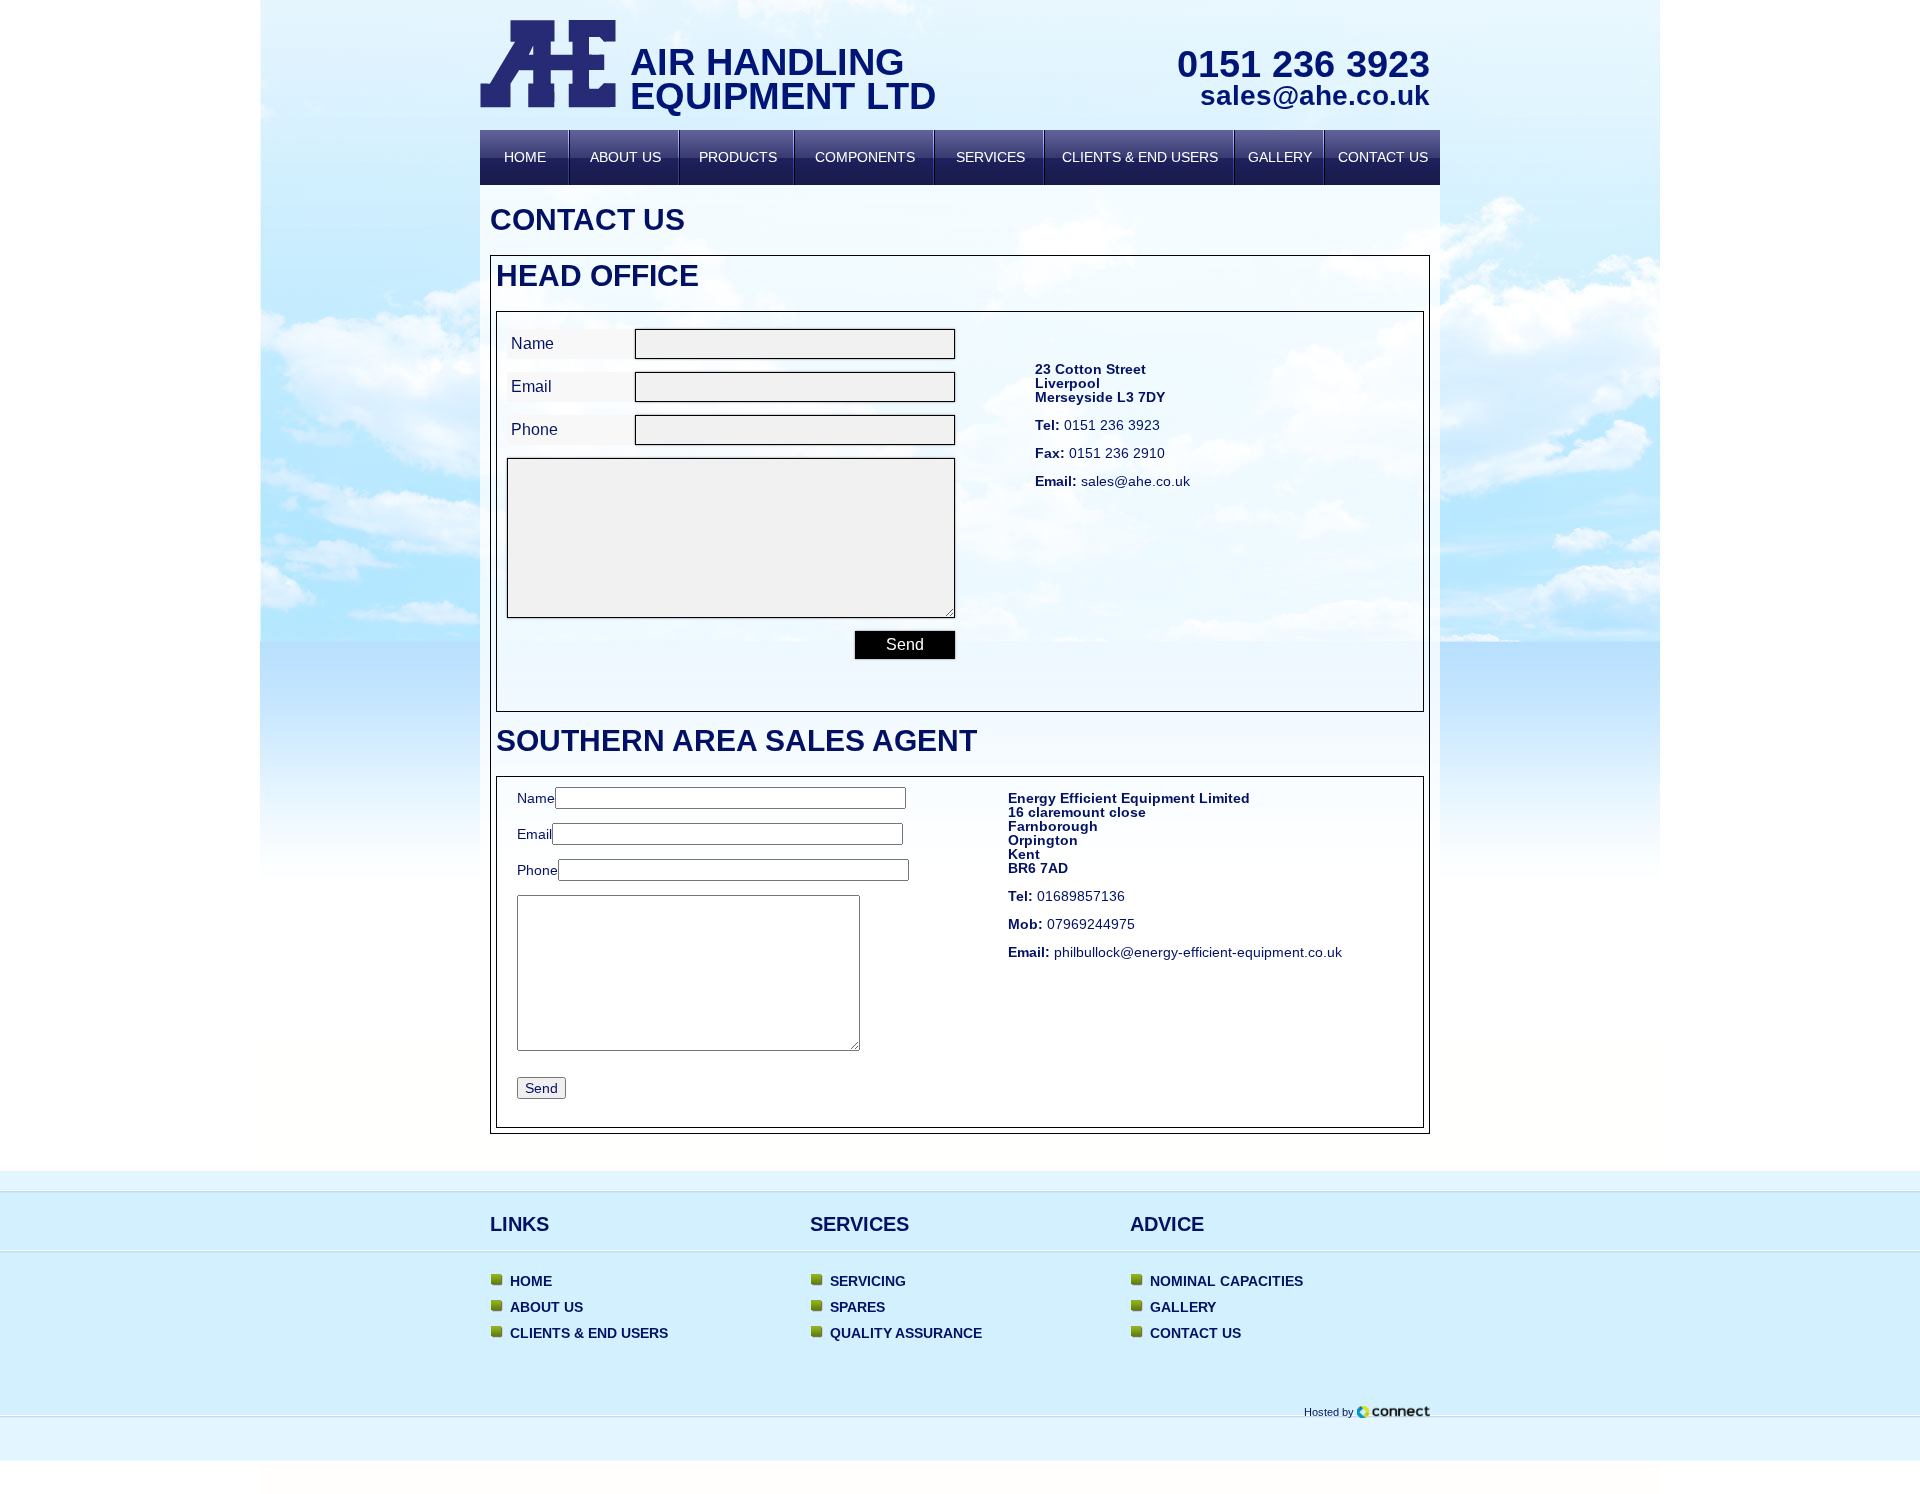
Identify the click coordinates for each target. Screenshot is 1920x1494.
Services (990, 157)
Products (738, 157)
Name (532, 343)
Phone (534, 429)
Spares (857, 1307)
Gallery (1280, 157)
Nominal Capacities (1226, 1281)
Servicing (868, 1281)
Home (525, 157)
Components (865, 157)
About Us (625, 157)
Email (531, 386)
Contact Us (1383, 157)
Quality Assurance (906, 1333)
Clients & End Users (1140, 157)
